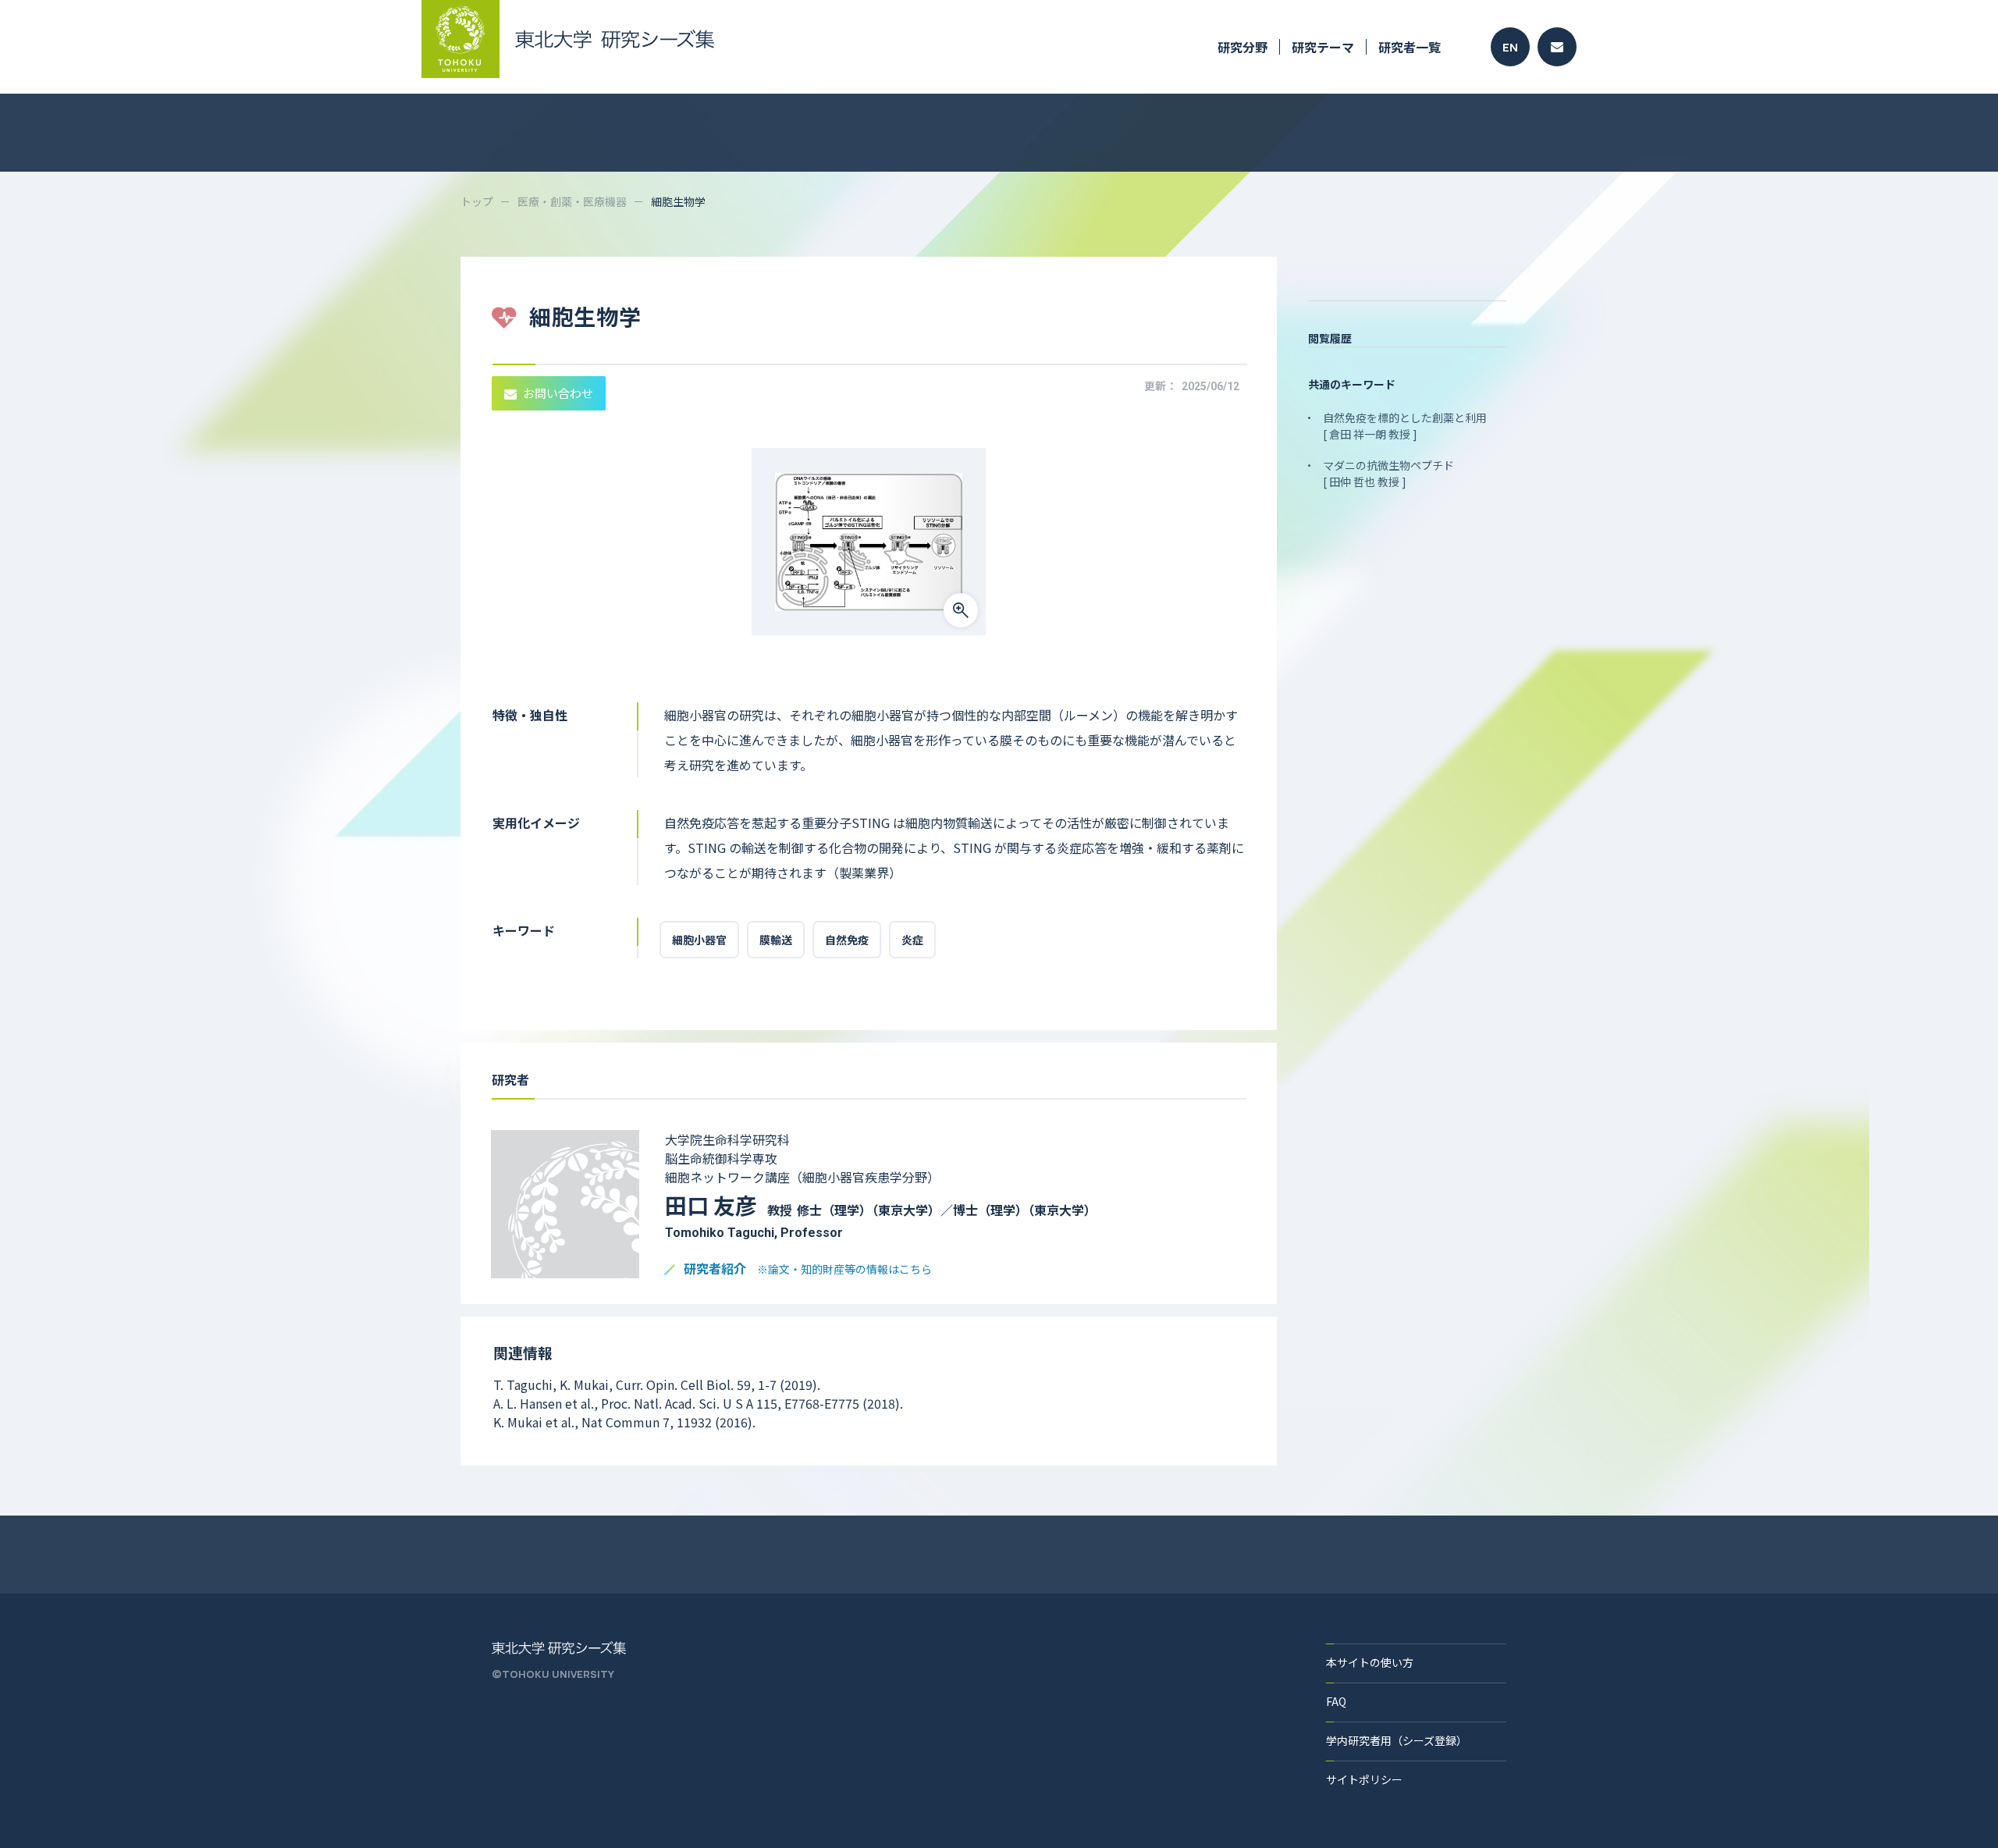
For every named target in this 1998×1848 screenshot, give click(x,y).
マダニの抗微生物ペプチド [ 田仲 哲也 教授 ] (1388, 473)
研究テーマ (1323, 47)
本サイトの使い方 (1370, 1662)
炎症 (912, 940)
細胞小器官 (699, 940)
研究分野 (1243, 47)
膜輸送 (776, 940)
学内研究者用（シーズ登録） (1397, 1740)
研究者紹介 (808, 1269)
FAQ (1336, 1701)
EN (1510, 47)
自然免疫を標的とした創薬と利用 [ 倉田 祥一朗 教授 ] (1405, 426)
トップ (477, 201)
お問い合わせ (558, 393)
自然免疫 (847, 940)
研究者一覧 (1410, 47)
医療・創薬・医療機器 (572, 201)
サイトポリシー (1364, 1779)
